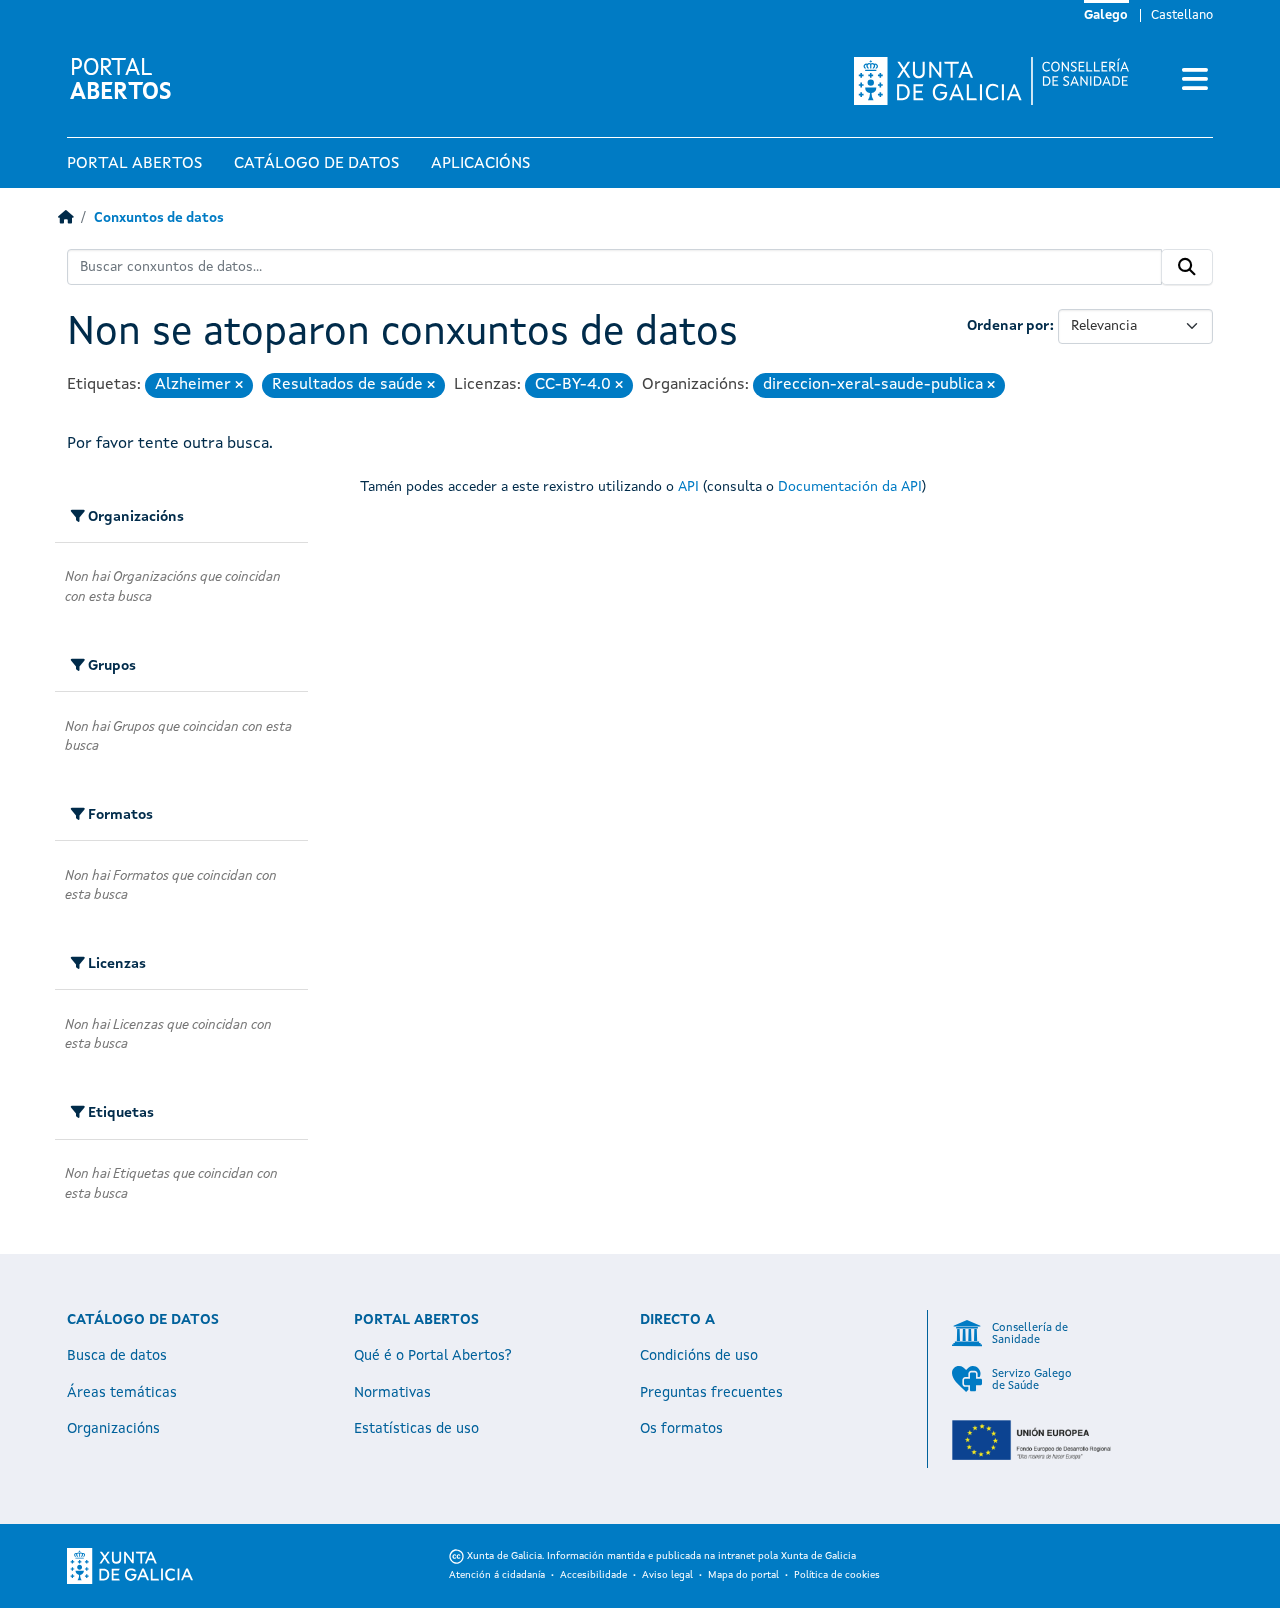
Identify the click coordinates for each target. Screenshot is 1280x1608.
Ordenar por (1008, 326)
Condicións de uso (699, 1356)
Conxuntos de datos (159, 218)
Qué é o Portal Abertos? (433, 1356)
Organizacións (113, 1429)
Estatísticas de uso (416, 1429)
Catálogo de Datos (316, 164)
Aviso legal (667, 1575)
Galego (1106, 15)
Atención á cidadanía (497, 1575)
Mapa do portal (743, 1575)
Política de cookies (837, 1575)
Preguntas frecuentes (711, 1393)
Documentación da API (850, 487)
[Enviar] (1187, 267)
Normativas (392, 1393)
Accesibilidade (593, 1575)
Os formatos (681, 1429)
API (688, 487)
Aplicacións (480, 164)
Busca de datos (117, 1356)
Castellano (1182, 15)
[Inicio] (65, 218)
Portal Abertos (134, 164)
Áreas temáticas (122, 1393)
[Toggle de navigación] (1195, 81)
